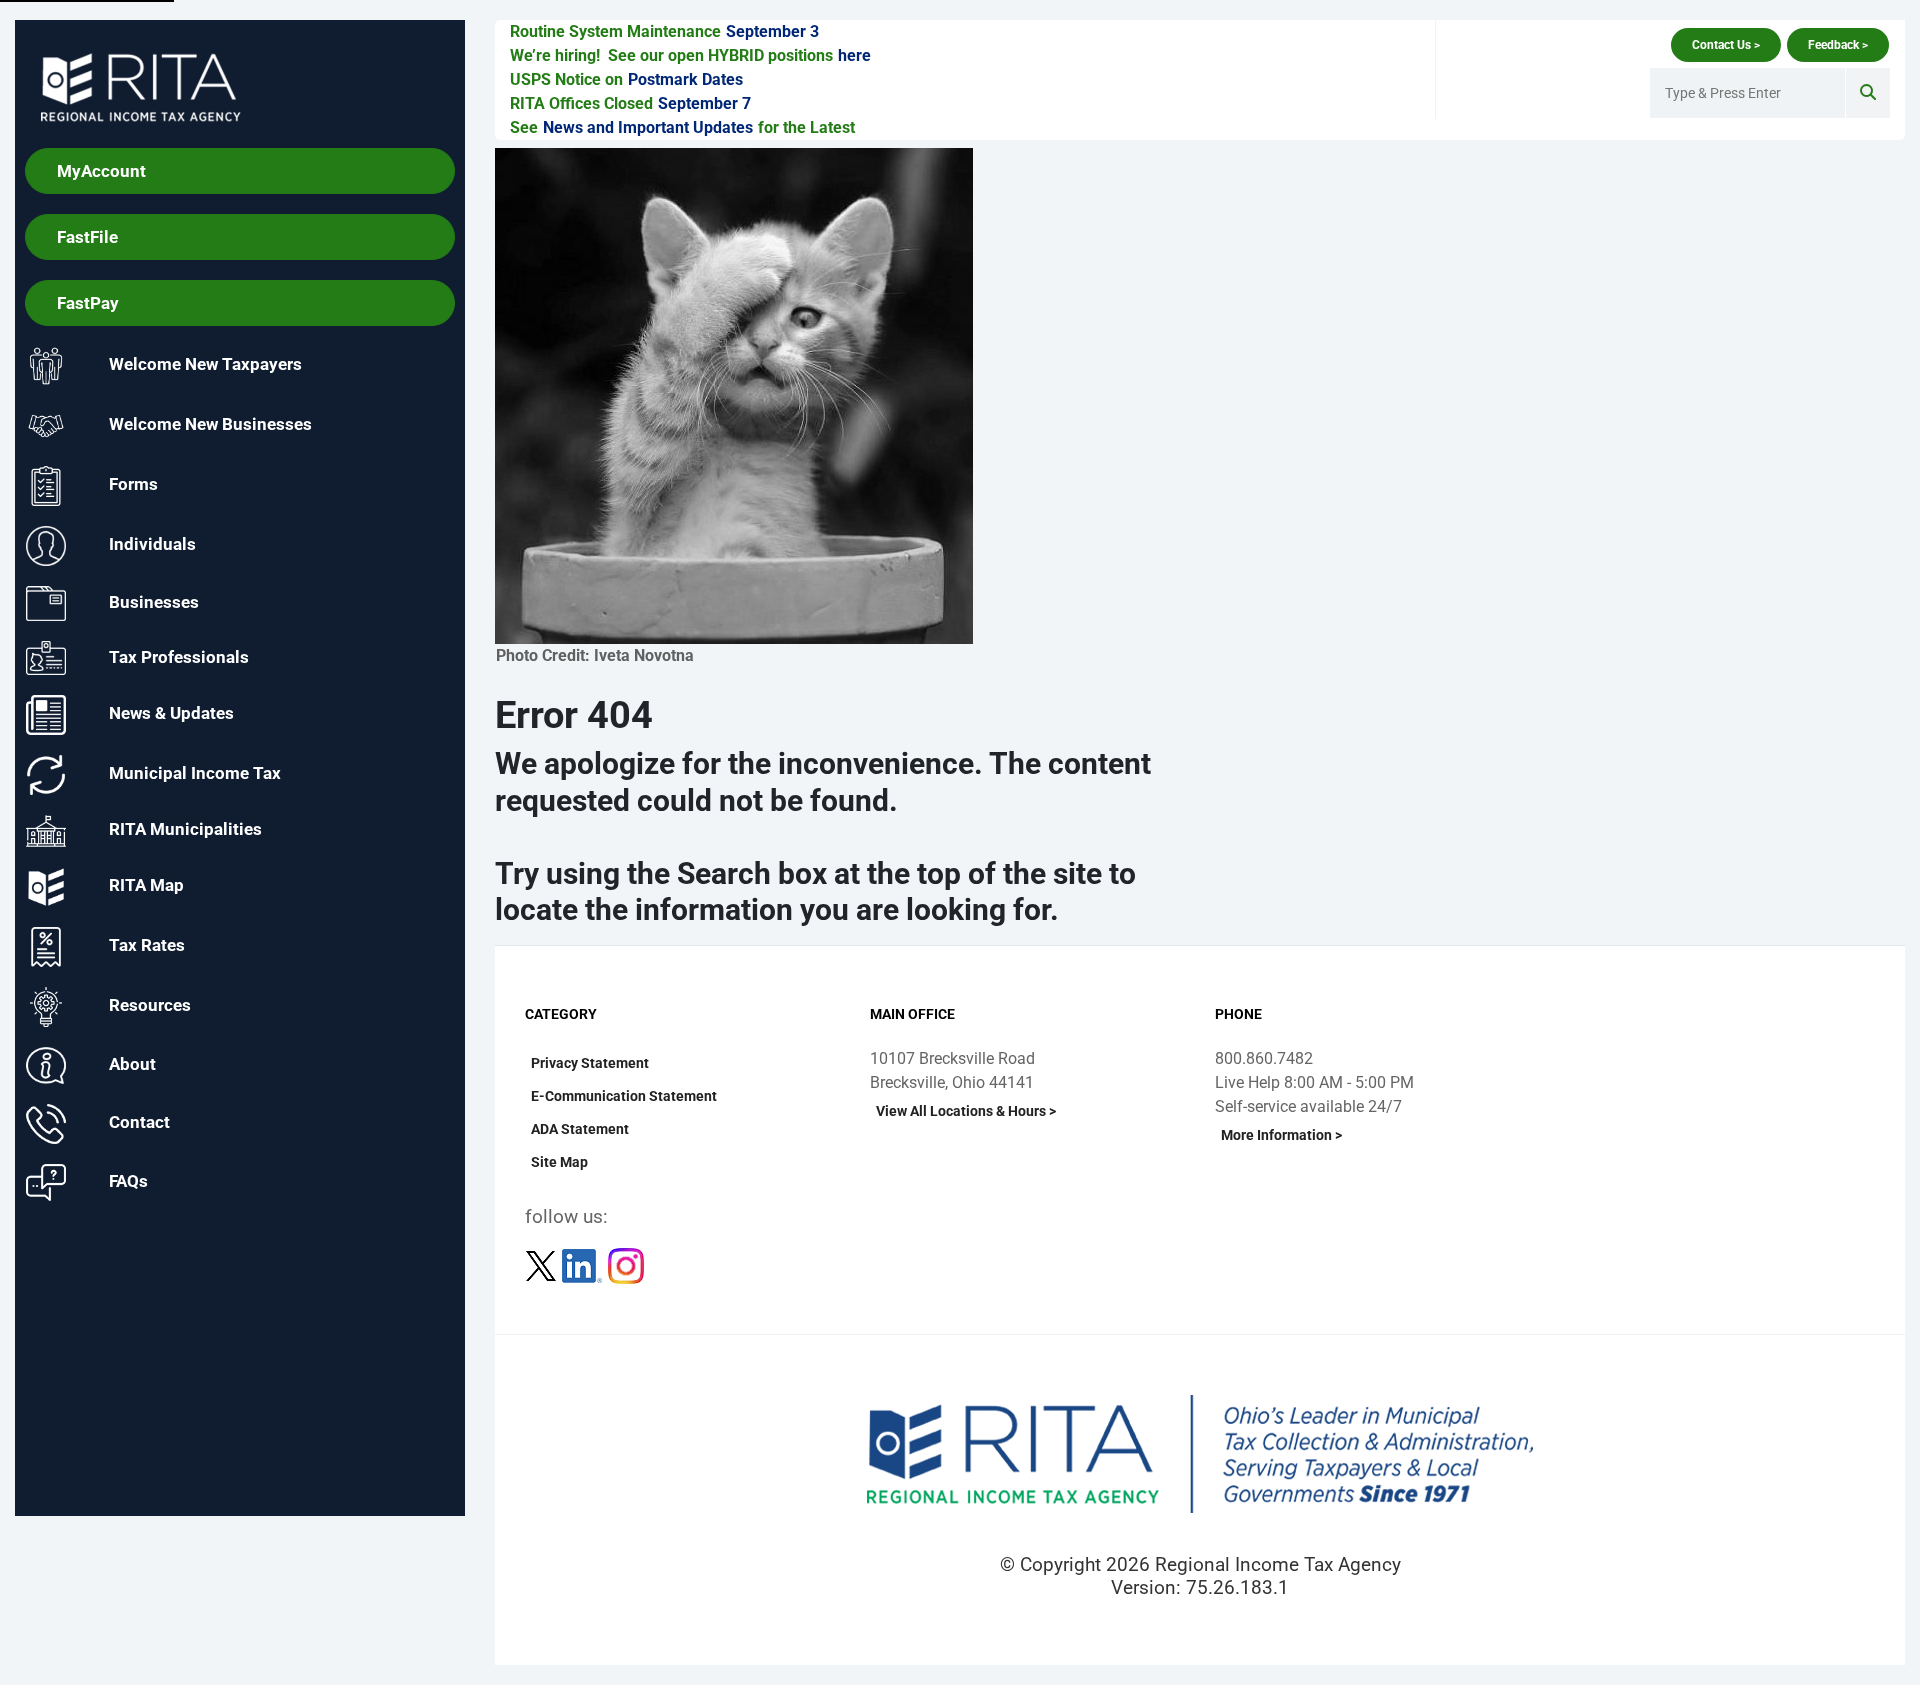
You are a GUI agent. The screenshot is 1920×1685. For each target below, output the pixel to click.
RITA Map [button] (146, 886)
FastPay (88, 303)
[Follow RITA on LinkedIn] (584, 1264)
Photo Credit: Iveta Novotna (595, 655)
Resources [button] (150, 1006)
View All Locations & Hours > (966, 1111)
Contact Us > (1726, 45)
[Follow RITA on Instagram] (626, 1264)
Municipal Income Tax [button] (195, 774)
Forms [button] (133, 485)
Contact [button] (139, 1123)
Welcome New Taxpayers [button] (205, 365)
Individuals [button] (152, 545)
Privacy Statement (590, 1063)
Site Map (559, 1162)
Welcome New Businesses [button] (210, 425)
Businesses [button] (154, 602)
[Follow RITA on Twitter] (543, 1264)
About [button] (132, 1064)
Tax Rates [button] (147, 946)
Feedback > (1838, 45)
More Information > (1281, 1135)
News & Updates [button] (171, 714)
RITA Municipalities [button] (185, 830)
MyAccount (101, 171)
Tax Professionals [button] (179, 656)
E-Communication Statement (624, 1096)
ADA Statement (580, 1129)
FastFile (87, 237)
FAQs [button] (128, 1181)
